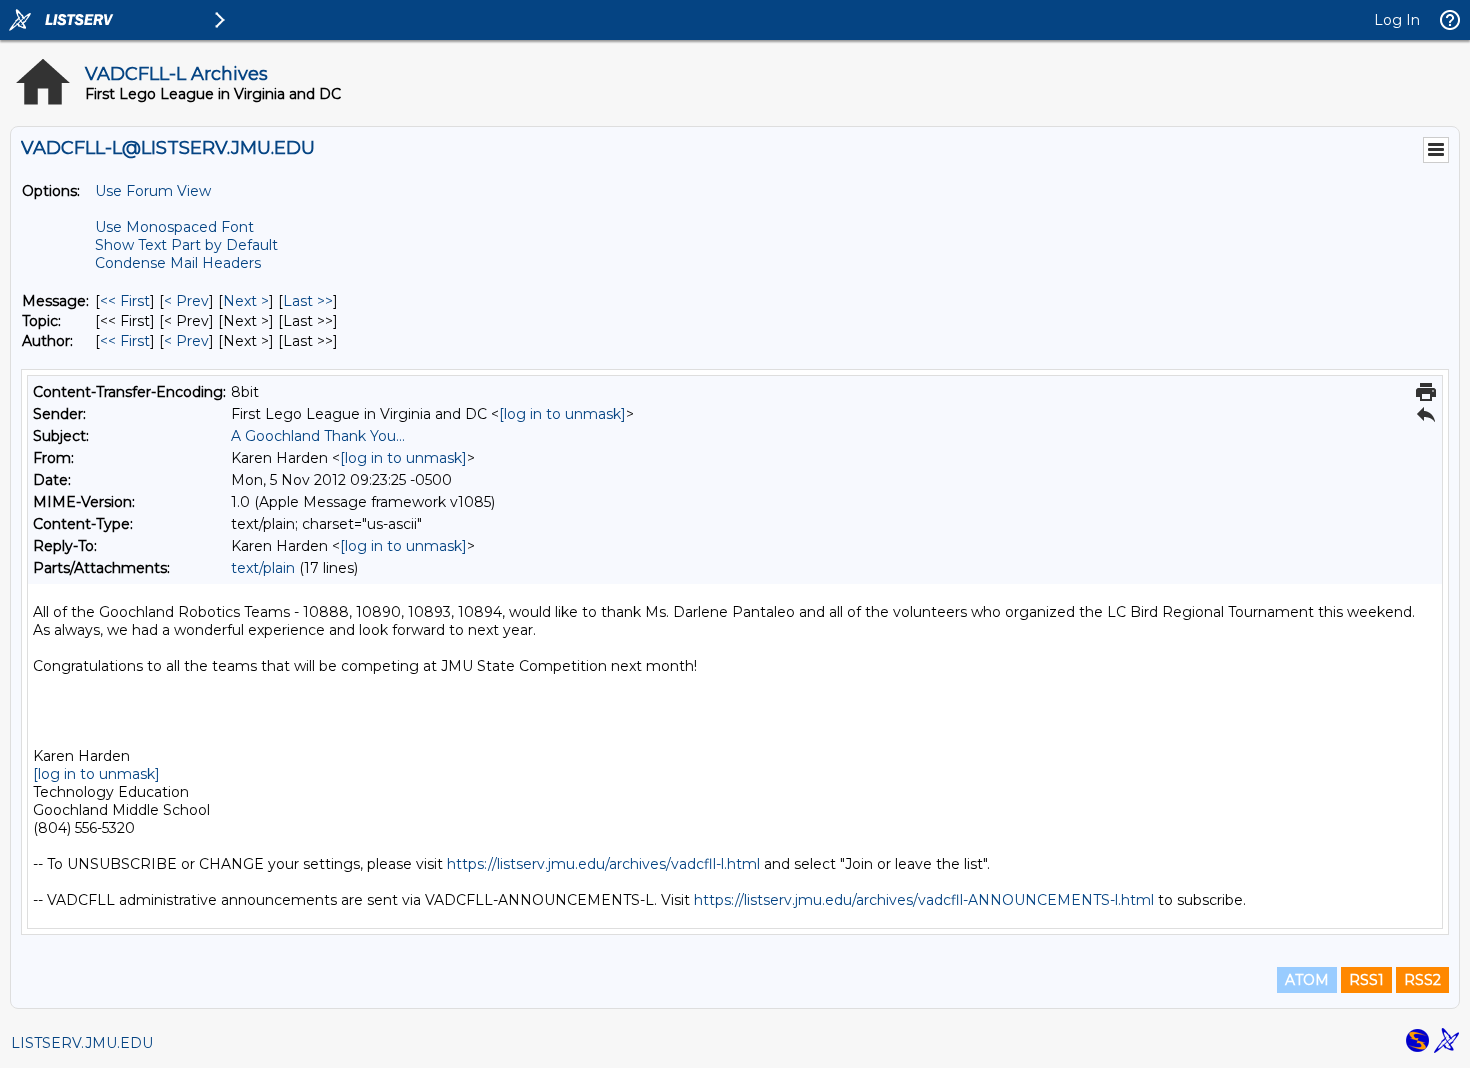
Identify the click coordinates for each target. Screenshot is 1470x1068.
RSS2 (1422, 980)
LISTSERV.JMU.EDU (82, 1043)
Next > (246, 301)
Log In (1397, 20)
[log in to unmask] (562, 414)
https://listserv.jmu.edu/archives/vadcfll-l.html (603, 864)
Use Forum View (153, 191)
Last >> (308, 301)
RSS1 (1366, 980)
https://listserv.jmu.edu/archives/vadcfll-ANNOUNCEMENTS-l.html (924, 900)
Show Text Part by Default (186, 245)
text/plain (263, 568)
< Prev (186, 301)
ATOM (1307, 980)
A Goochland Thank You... (318, 436)
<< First (125, 301)
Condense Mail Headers (178, 263)
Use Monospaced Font (174, 227)
